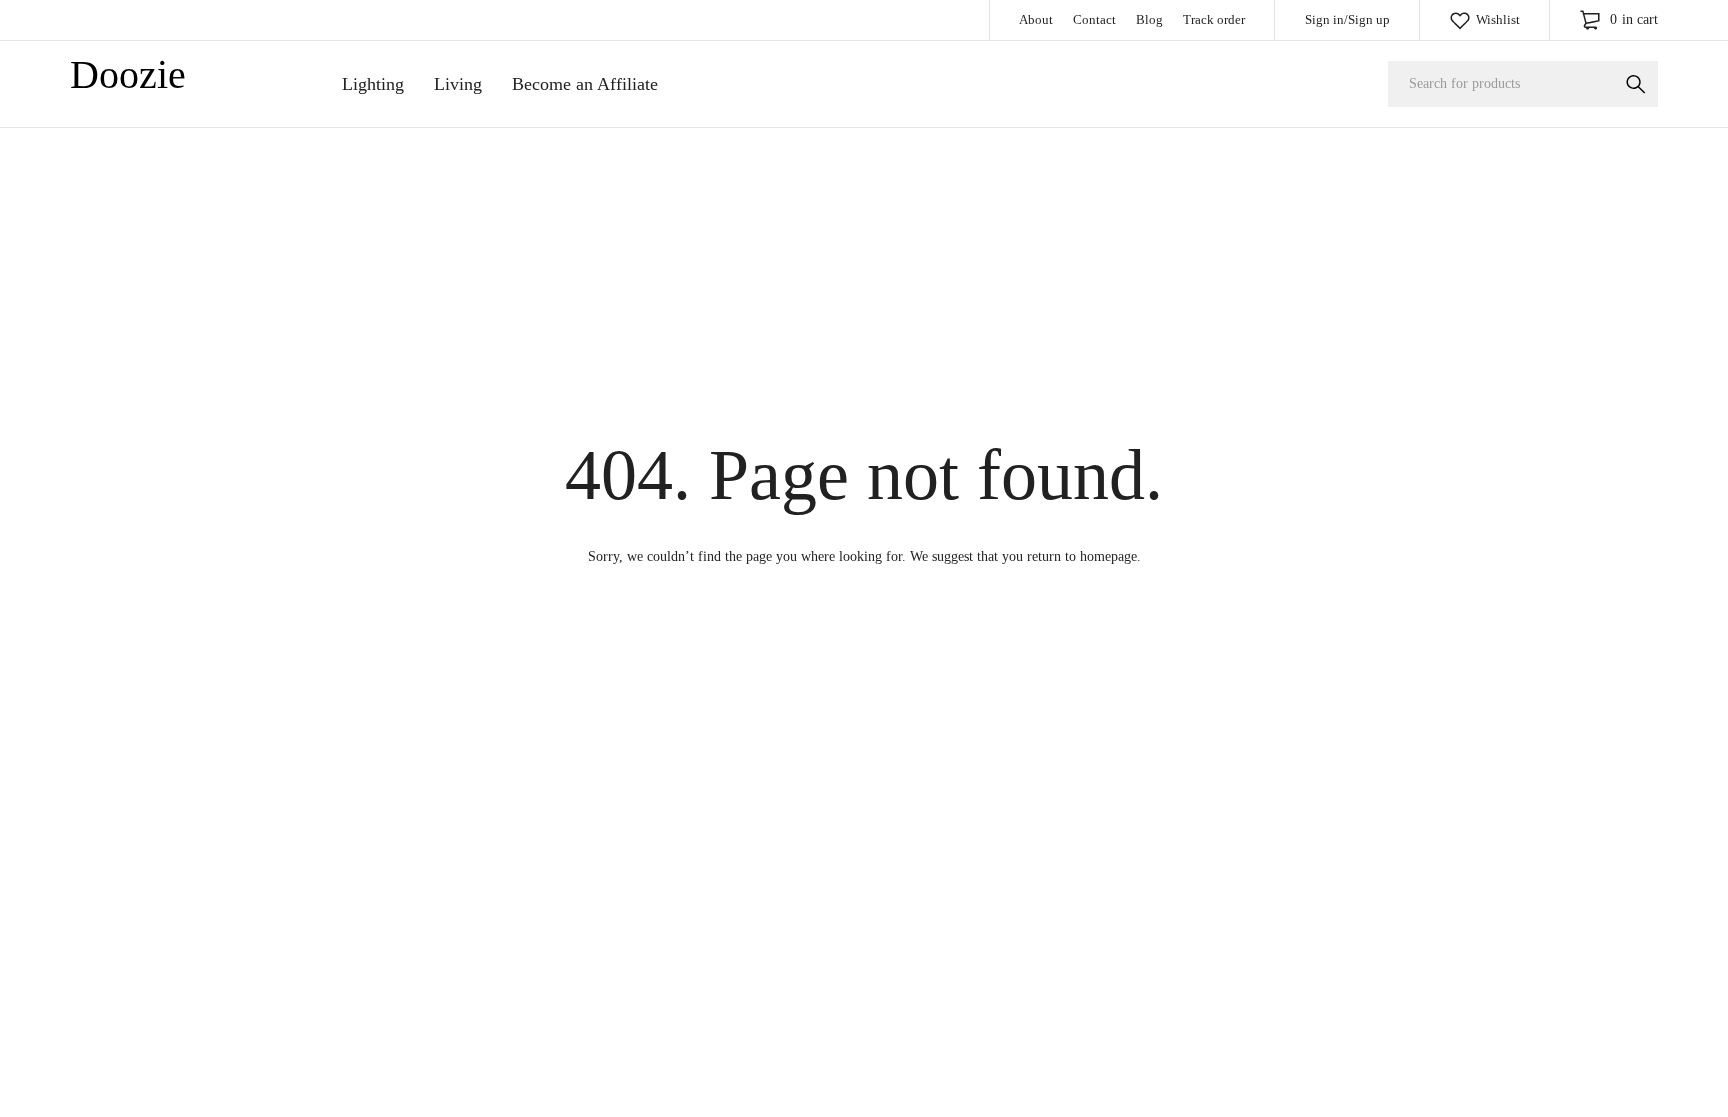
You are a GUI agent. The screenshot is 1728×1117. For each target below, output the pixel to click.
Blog (1149, 19)
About (1036, 19)
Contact (1094, 19)
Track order (1214, 19)
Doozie (128, 74)
